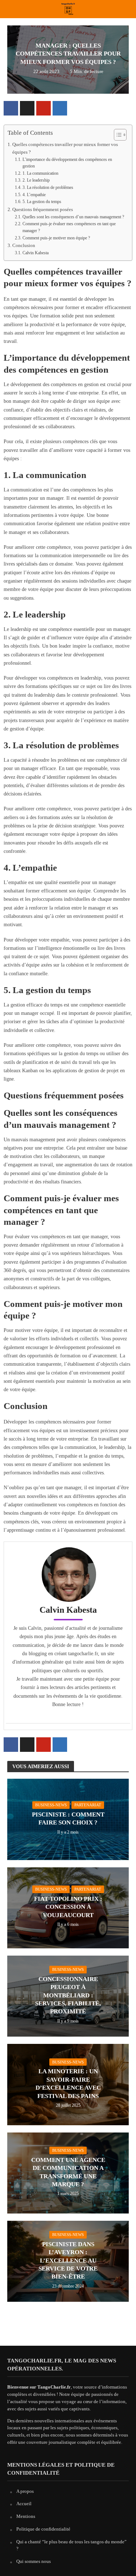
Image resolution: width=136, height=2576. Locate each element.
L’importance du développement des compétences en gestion (67, 163)
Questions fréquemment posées (43, 209)
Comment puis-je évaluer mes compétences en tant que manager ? (69, 227)
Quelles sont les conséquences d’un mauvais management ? (73, 217)
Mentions (26, 2516)
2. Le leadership (36, 180)
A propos (25, 2491)
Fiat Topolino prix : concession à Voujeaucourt (68, 1907)
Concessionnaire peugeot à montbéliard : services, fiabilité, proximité (68, 1995)
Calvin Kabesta (35, 253)
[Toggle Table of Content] (117, 135)
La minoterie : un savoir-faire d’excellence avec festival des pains (68, 2083)
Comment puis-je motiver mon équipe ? (56, 238)
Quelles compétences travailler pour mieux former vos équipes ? (65, 148)
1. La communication (40, 173)
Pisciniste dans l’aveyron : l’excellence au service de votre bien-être (68, 2261)
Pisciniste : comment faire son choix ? (68, 1818)
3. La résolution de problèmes (48, 188)
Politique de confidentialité (43, 2529)
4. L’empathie (34, 195)
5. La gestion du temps (42, 202)
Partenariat (88, 1805)
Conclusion (24, 245)
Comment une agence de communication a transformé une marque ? (68, 2172)
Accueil (24, 2504)
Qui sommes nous (34, 2561)
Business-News (51, 1805)
